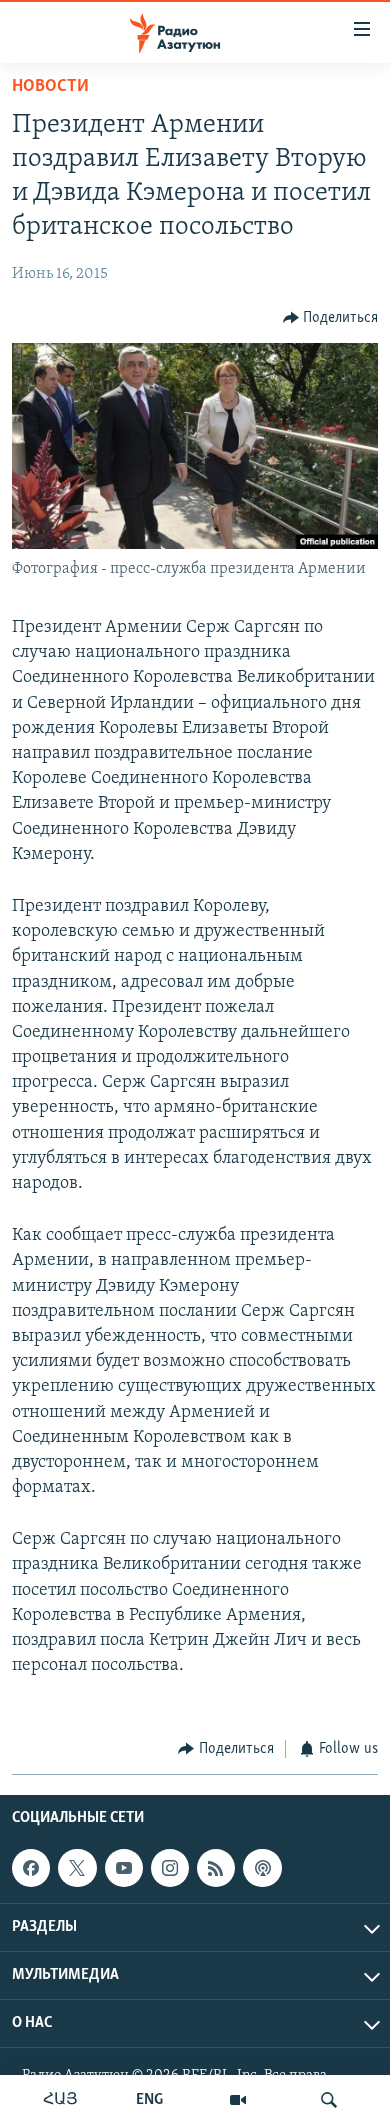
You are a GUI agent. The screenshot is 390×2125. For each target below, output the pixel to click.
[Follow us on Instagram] (170, 1868)
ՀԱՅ (60, 2100)
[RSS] (216, 1868)
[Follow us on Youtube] (124, 1868)
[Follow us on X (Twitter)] (77, 1868)
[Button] (331, 318)
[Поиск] (329, 2100)
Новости (50, 87)
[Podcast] (262, 1868)
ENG (149, 2100)
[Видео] (238, 2100)
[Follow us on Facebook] (31, 1868)
